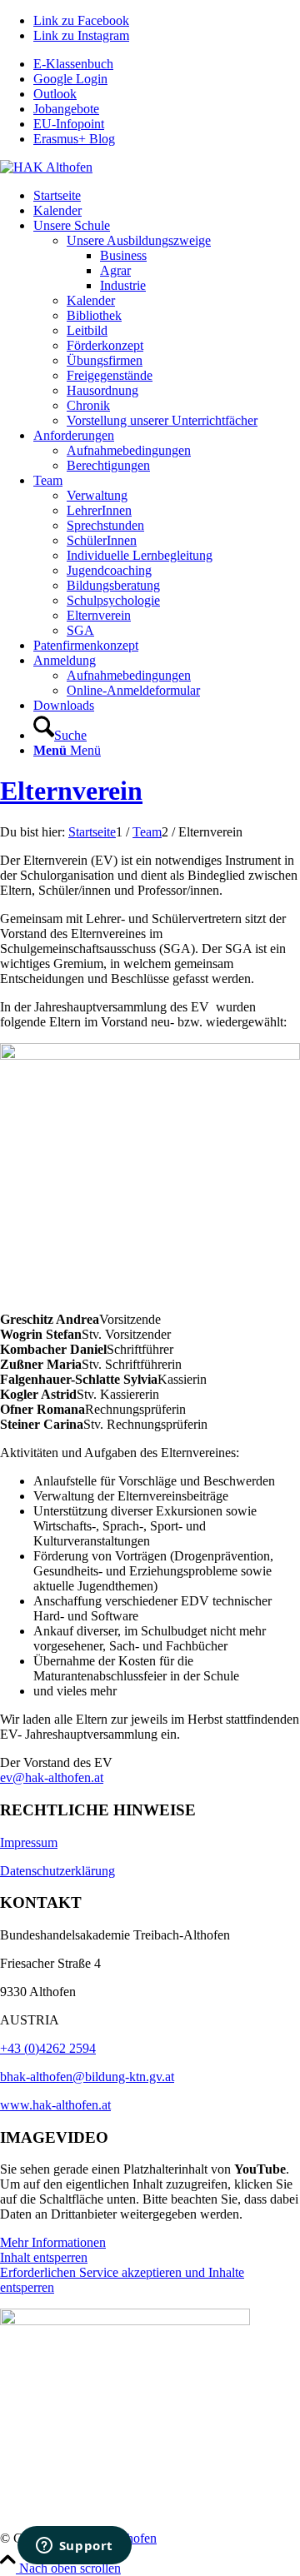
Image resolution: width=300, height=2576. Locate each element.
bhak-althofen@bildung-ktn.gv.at (87, 2077)
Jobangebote (66, 109)
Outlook (55, 94)
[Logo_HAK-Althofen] (46, 167)
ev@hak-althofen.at (52, 1777)
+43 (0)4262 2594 (48, 2048)
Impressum (29, 1842)
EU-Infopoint (69, 124)
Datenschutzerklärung (57, 1871)
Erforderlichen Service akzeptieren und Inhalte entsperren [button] (122, 2280)
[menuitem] (167, 64)
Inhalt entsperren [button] (44, 2257)
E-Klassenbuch (73, 64)
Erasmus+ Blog (74, 139)
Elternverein (71, 791)
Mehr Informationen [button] (53, 2242)
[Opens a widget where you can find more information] (74, 2547)
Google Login (70, 79)
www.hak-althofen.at (55, 2105)
